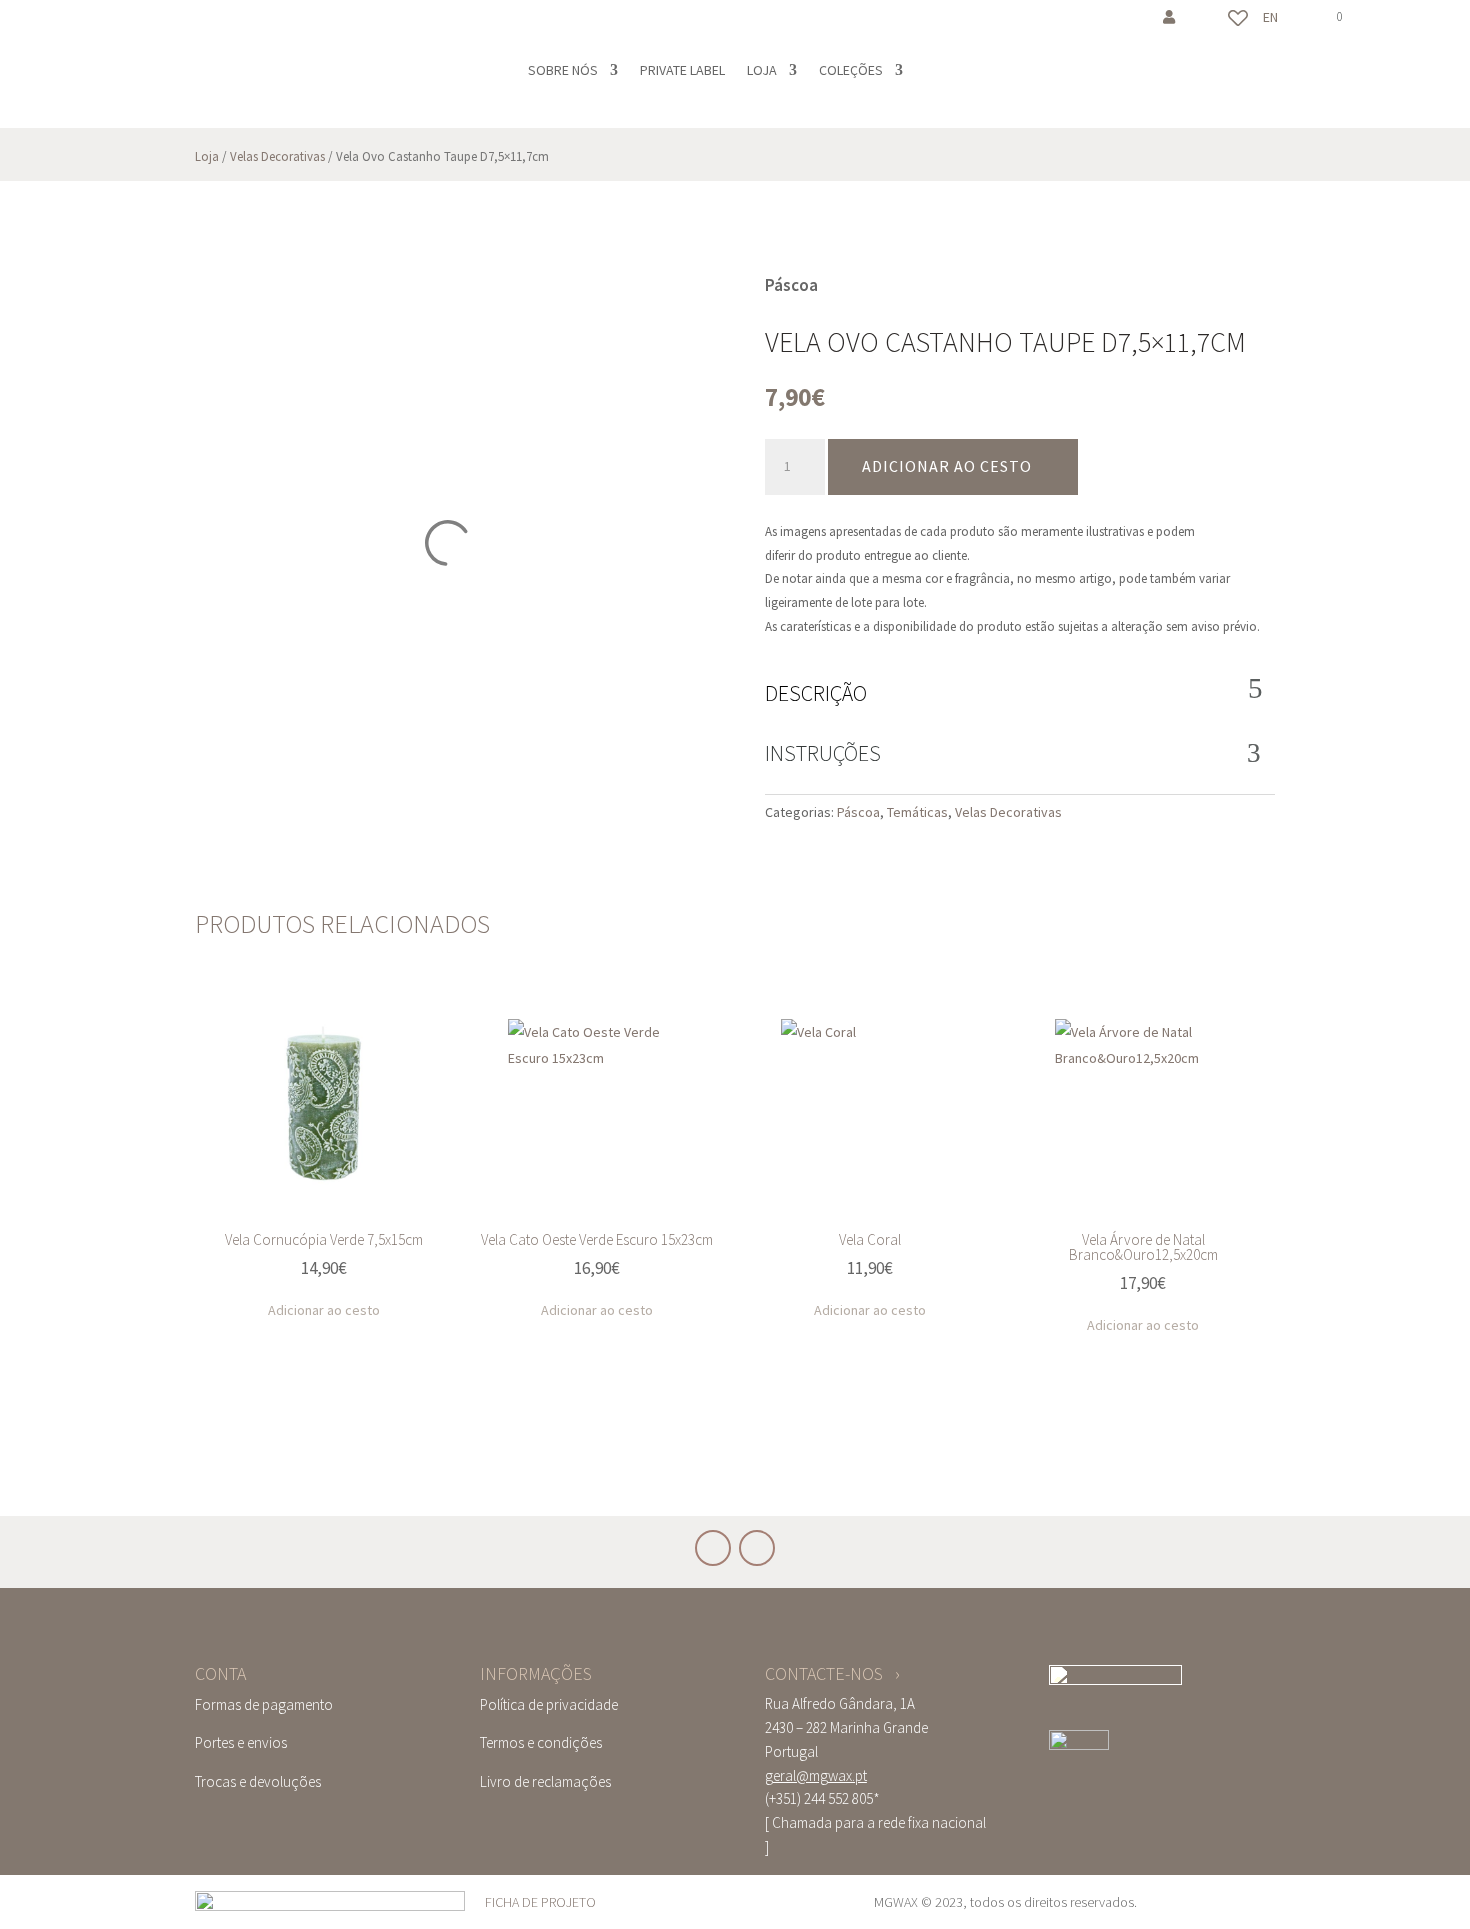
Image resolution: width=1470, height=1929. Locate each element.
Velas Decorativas (277, 156)
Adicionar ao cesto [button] (324, 1310)
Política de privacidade (549, 1704)
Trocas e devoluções (258, 1781)
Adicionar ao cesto (947, 466)
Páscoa (858, 812)
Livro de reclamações (545, 1781)
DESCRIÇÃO (816, 693)
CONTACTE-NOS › (832, 1673)
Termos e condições (541, 1742)
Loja (762, 70)
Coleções (851, 70)
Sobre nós (563, 70)
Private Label (682, 70)
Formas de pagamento (264, 1704)
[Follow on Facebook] (90, 26)
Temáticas (917, 812)
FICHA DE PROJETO (540, 1902)
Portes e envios (241, 1742)
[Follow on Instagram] (130, 26)
